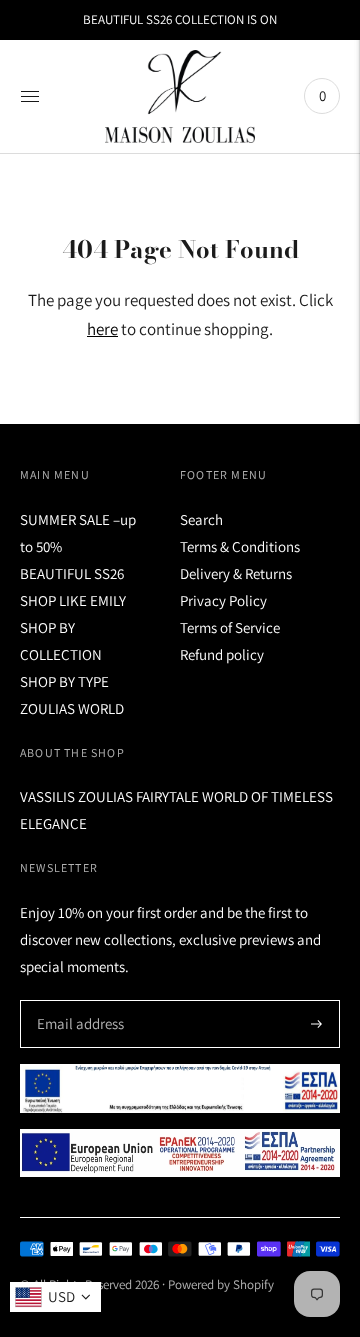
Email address (77, 1000)
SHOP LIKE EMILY (73, 600)
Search (201, 519)
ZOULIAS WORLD (72, 708)
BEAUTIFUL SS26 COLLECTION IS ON (180, 19)
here (102, 329)
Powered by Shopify (221, 1284)
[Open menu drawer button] (30, 96)
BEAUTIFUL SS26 (72, 573)
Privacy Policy (223, 600)
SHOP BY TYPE (64, 681)
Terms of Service (230, 627)
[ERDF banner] (180, 1153)
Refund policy (222, 654)
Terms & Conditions (240, 546)
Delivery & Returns (236, 573)
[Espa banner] (180, 1088)
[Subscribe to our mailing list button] (316, 1024)
